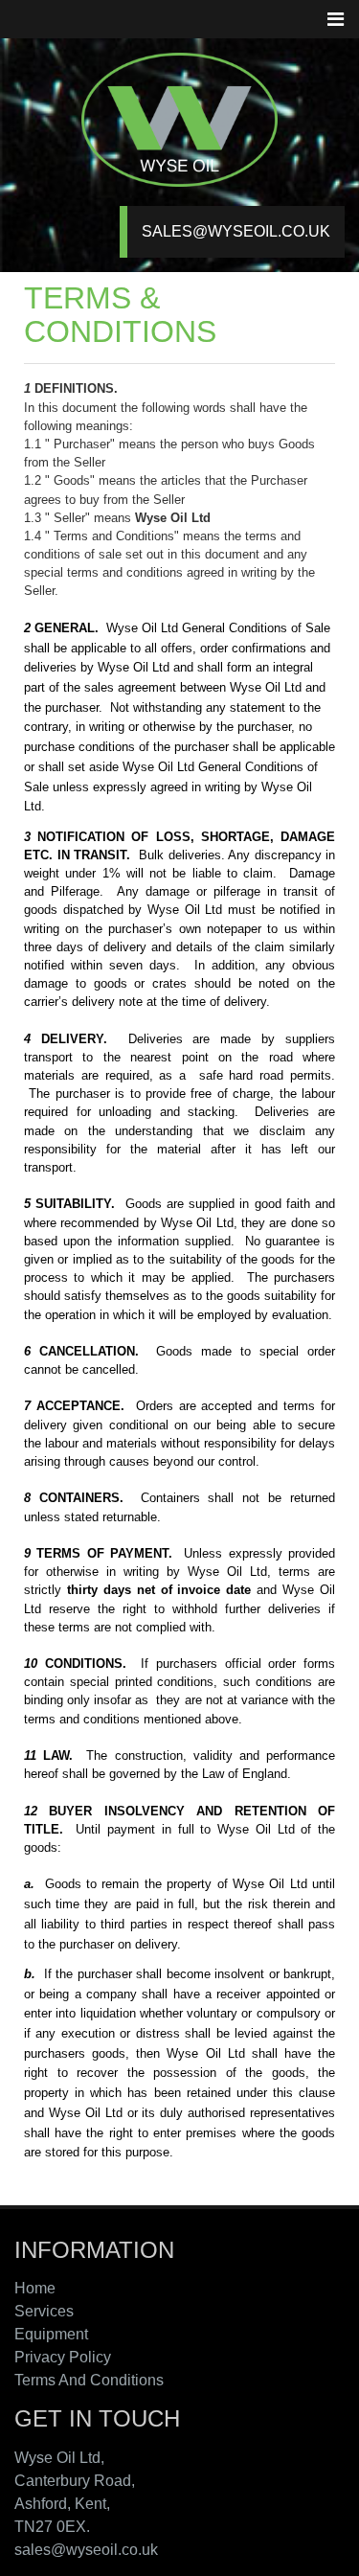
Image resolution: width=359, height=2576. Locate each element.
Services (44, 2311)
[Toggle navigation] (335, 19)
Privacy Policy (63, 2357)
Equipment (51, 2334)
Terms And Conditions (89, 2380)
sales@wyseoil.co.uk (236, 231)
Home (35, 2288)
